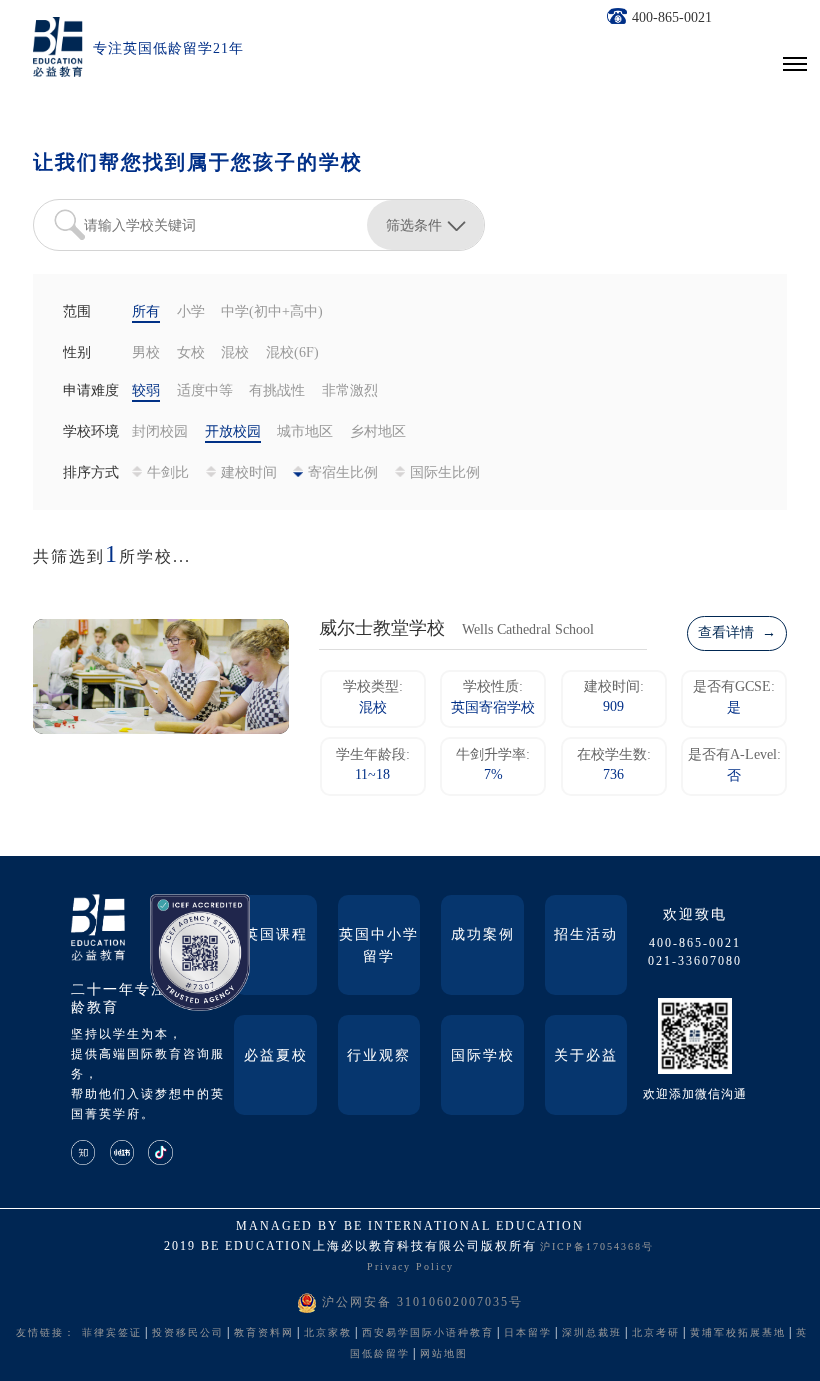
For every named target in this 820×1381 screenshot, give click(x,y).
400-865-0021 (672, 18)
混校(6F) (292, 353)
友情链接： (46, 1333)
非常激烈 (350, 391)
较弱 (146, 391)
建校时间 (249, 473)
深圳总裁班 (592, 1333)
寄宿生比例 (343, 473)
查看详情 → (737, 633)
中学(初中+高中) (272, 312)
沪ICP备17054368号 (597, 1247)
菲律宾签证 (112, 1333)
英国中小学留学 (379, 946)
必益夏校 (276, 1056)
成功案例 (483, 935)
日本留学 (528, 1333)
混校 (235, 353)
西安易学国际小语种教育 (428, 1333)
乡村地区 (378, 432)
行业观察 (379, 1056)
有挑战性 (277, 391)
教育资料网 (264, 1333)
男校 (146, 353)
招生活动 (586, 935)
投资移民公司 (188, 1333)
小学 (191, 312)
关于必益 (586, 1056)
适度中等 (205, 391)
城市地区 (305, 432)
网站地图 (444, 1354)
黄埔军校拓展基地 (738, 1333)
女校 (191, 353)
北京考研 (656, 1333)
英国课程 (276, 935)
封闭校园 (160, 432)
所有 (146, 312)
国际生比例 (445, 473)
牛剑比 (168, 473)
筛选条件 (414, 225)
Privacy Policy (410, 1267)
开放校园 (233, 432)
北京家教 (328, 1333)
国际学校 (483, 1056)
